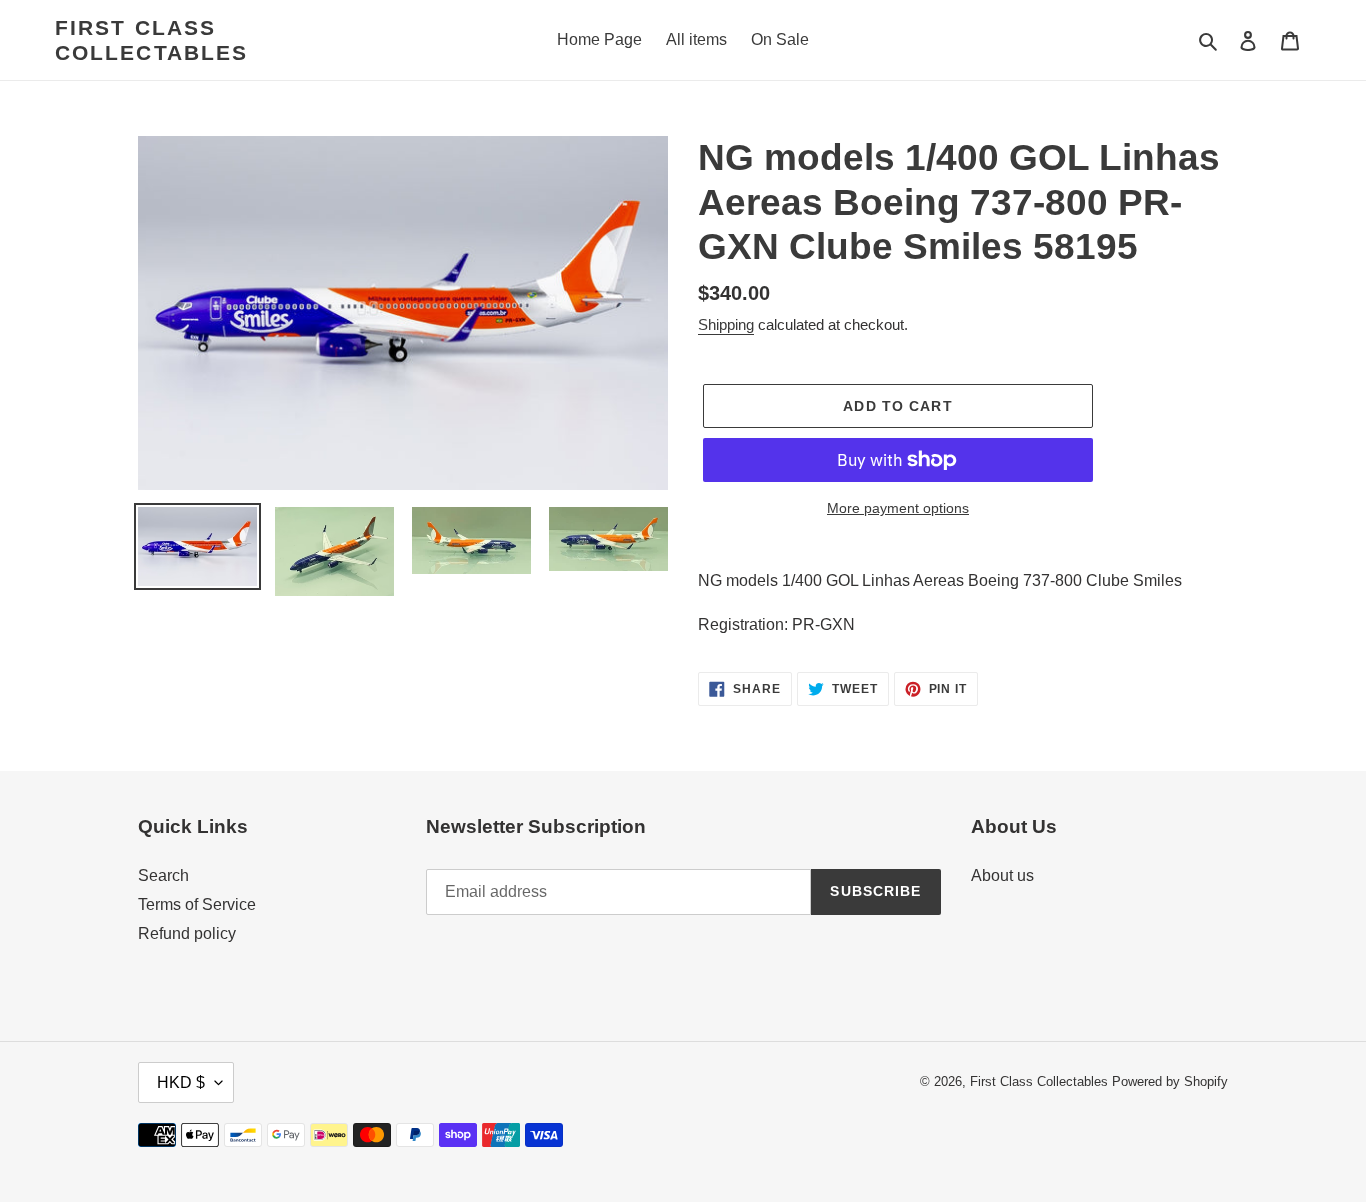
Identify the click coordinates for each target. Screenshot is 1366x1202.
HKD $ (181, 1082)
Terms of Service (197, 904)
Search (163, 875)
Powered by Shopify (1170, 1081)
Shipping (726, 324)
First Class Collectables (151, 40)
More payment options (898, 508)
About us (1002, 875)
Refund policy (187, 933)
